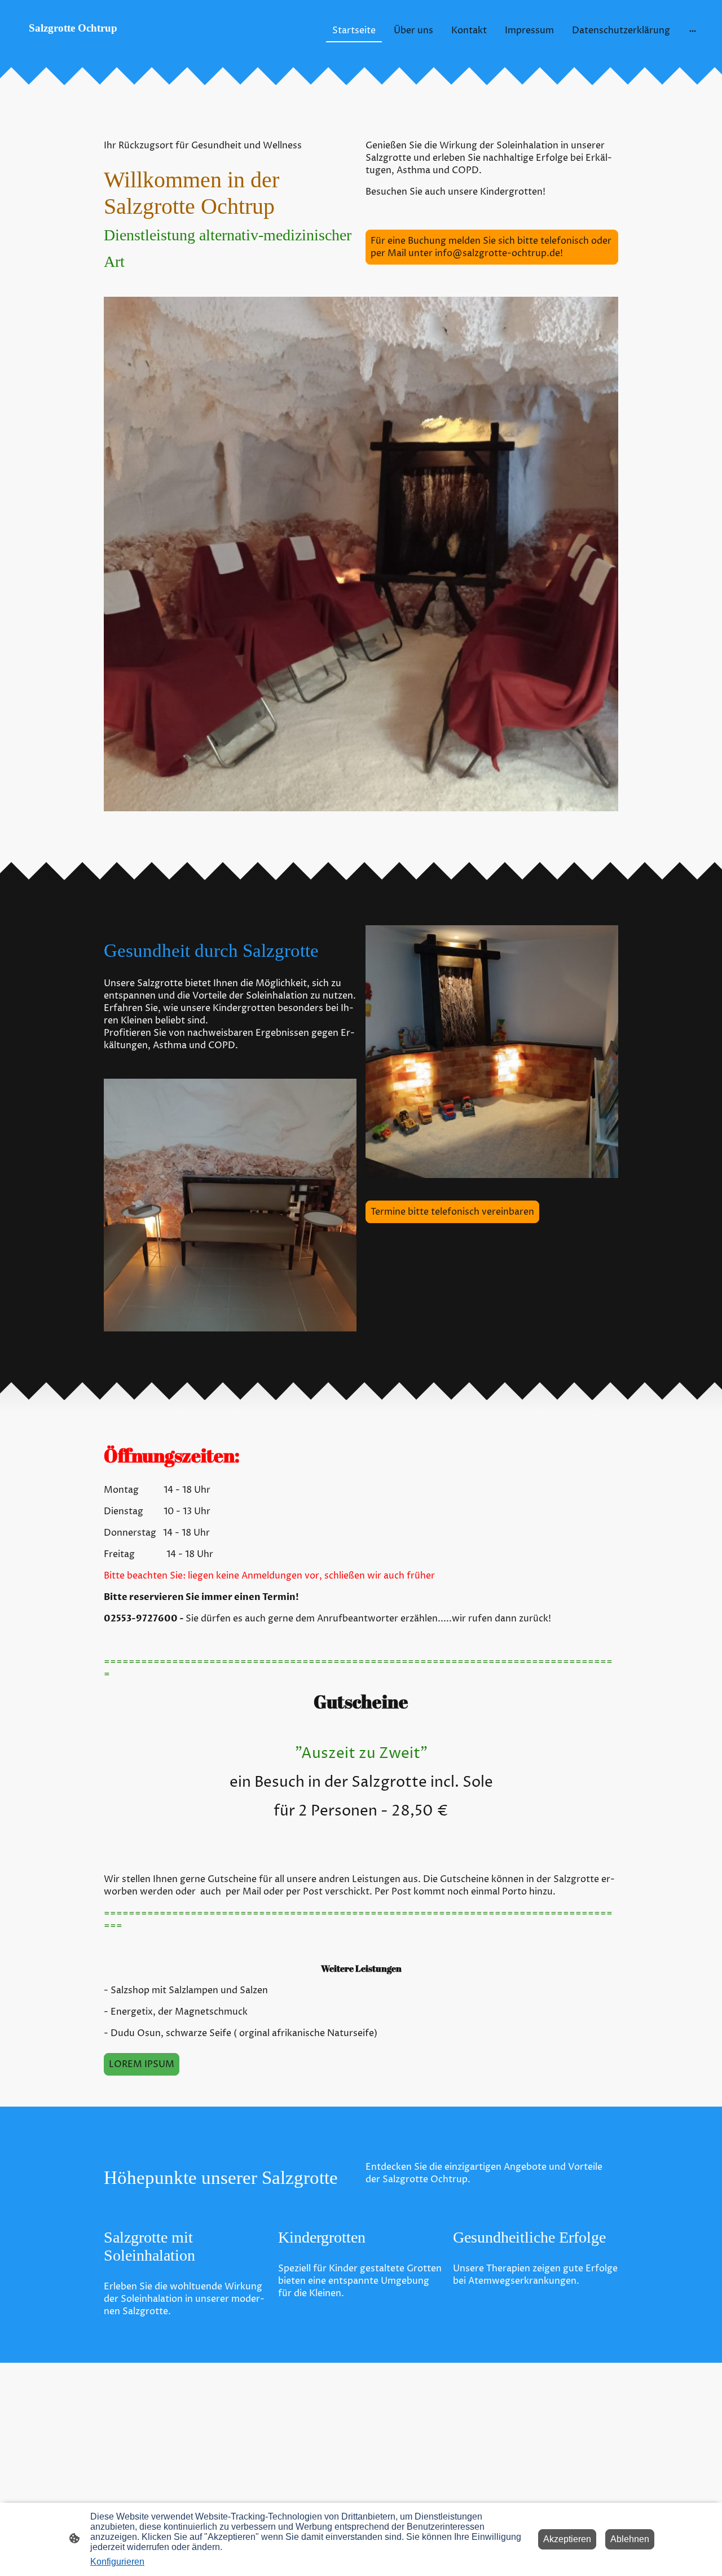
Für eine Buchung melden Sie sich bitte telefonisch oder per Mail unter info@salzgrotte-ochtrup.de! (491, 247)
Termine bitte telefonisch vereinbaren (452, 1212)
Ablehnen (630, 2539)
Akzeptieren (567, 2539)
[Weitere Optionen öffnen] (693, 30)
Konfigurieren (117, 2562)
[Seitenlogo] (126, 47)
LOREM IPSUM (142, 2064)
